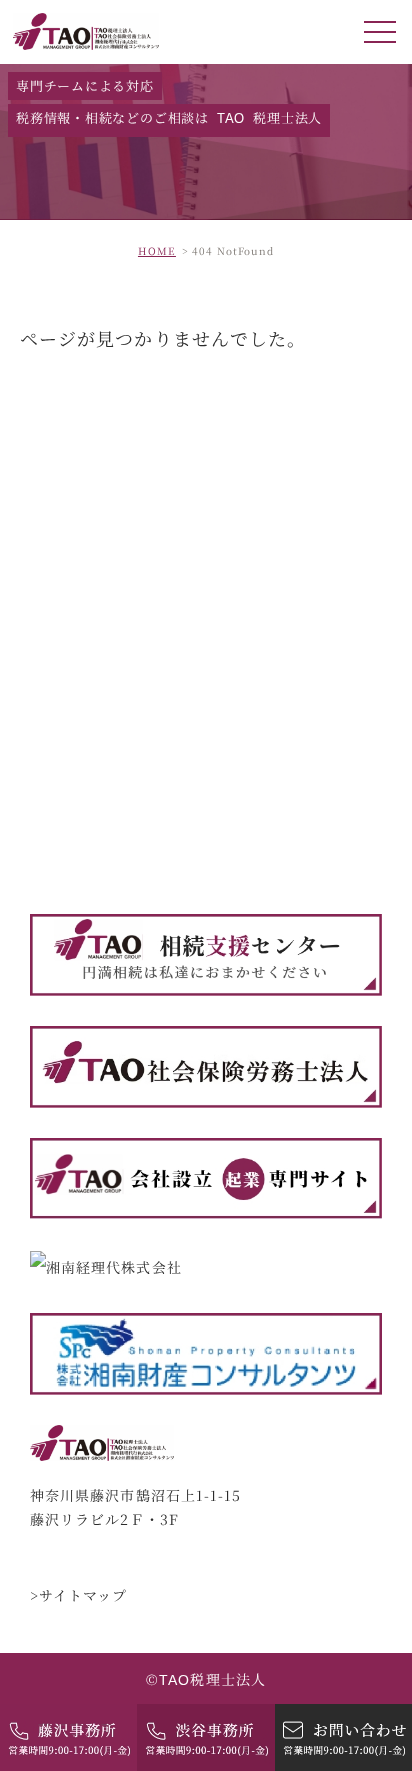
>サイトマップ (79, 1595)
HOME (157, 250)
